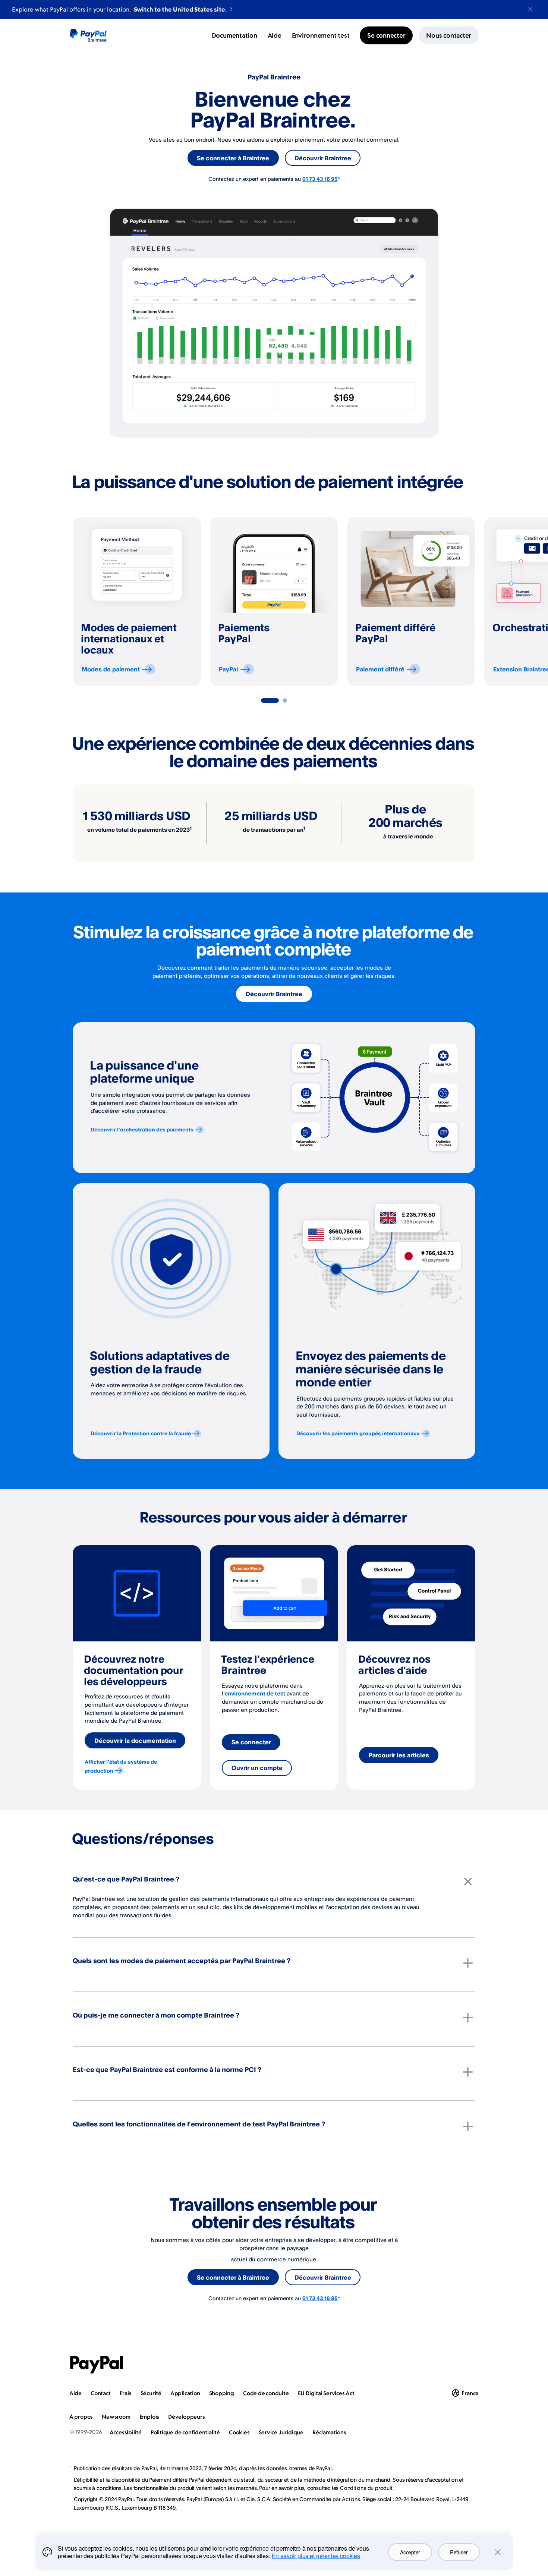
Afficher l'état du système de (121, 1766)
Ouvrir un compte (257, 1768)
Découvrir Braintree (323, 158)
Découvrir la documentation (135, 1741)
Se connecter (251, 1742)
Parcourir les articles (399, 1755)
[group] (137, 601)
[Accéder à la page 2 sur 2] (285, 700)
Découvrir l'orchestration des (142, 1129)
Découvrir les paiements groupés (358, 1433)
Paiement (380, 669)
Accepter (410, 2552)
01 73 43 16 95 (320, 179)
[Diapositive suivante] (475, 602)
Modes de (111, 669)
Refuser (459, 2552)
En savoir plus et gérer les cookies (316, 2556)
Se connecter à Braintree (233, 158)
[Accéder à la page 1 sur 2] (270, 700)
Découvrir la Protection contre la (141, 1433)
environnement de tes (254, 1693)
